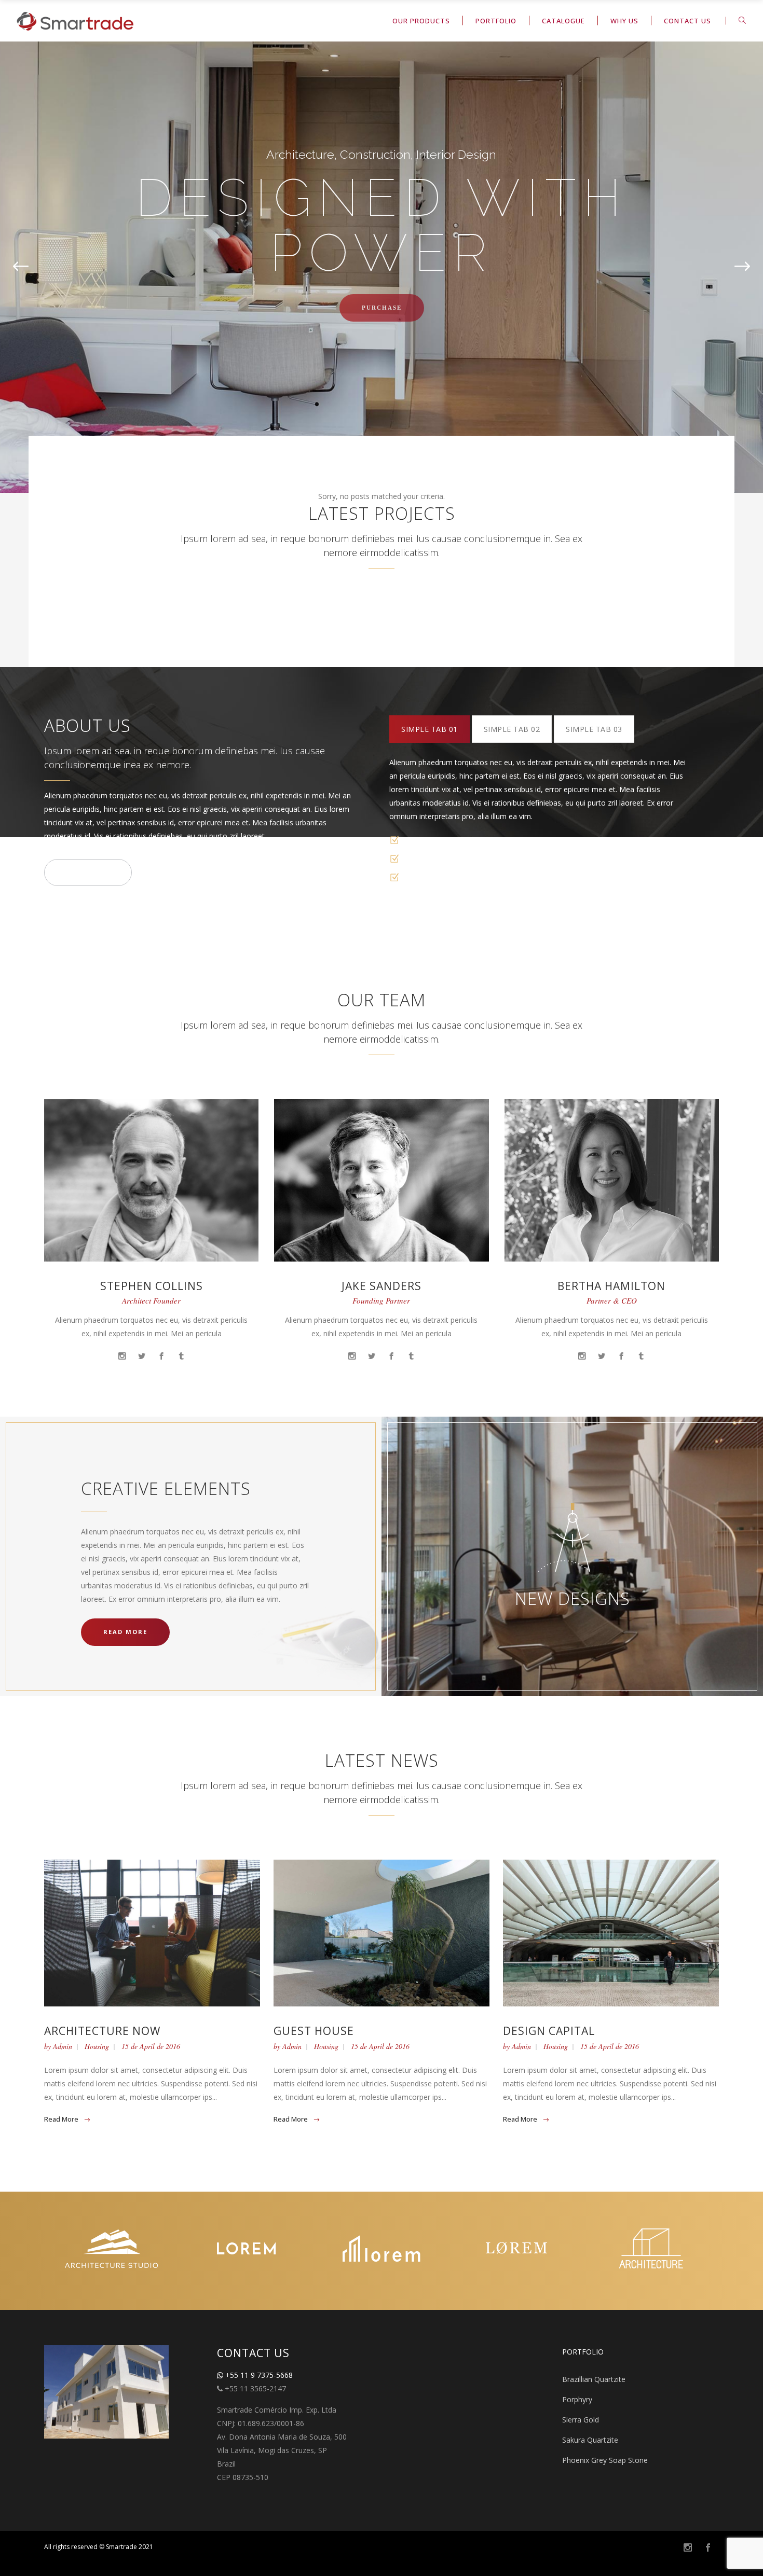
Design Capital (549, 2031)
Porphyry (577, 2399)
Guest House (314, 2031)
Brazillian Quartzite (594, 2379)
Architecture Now (102, 2031)
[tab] (430, 729)
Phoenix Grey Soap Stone (605, 2460)
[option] (112, 2251)
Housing (97, 2046)
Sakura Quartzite (590, 2440)
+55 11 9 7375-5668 (258, 2375)
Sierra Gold (581, 2420)
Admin (63, 2046)
